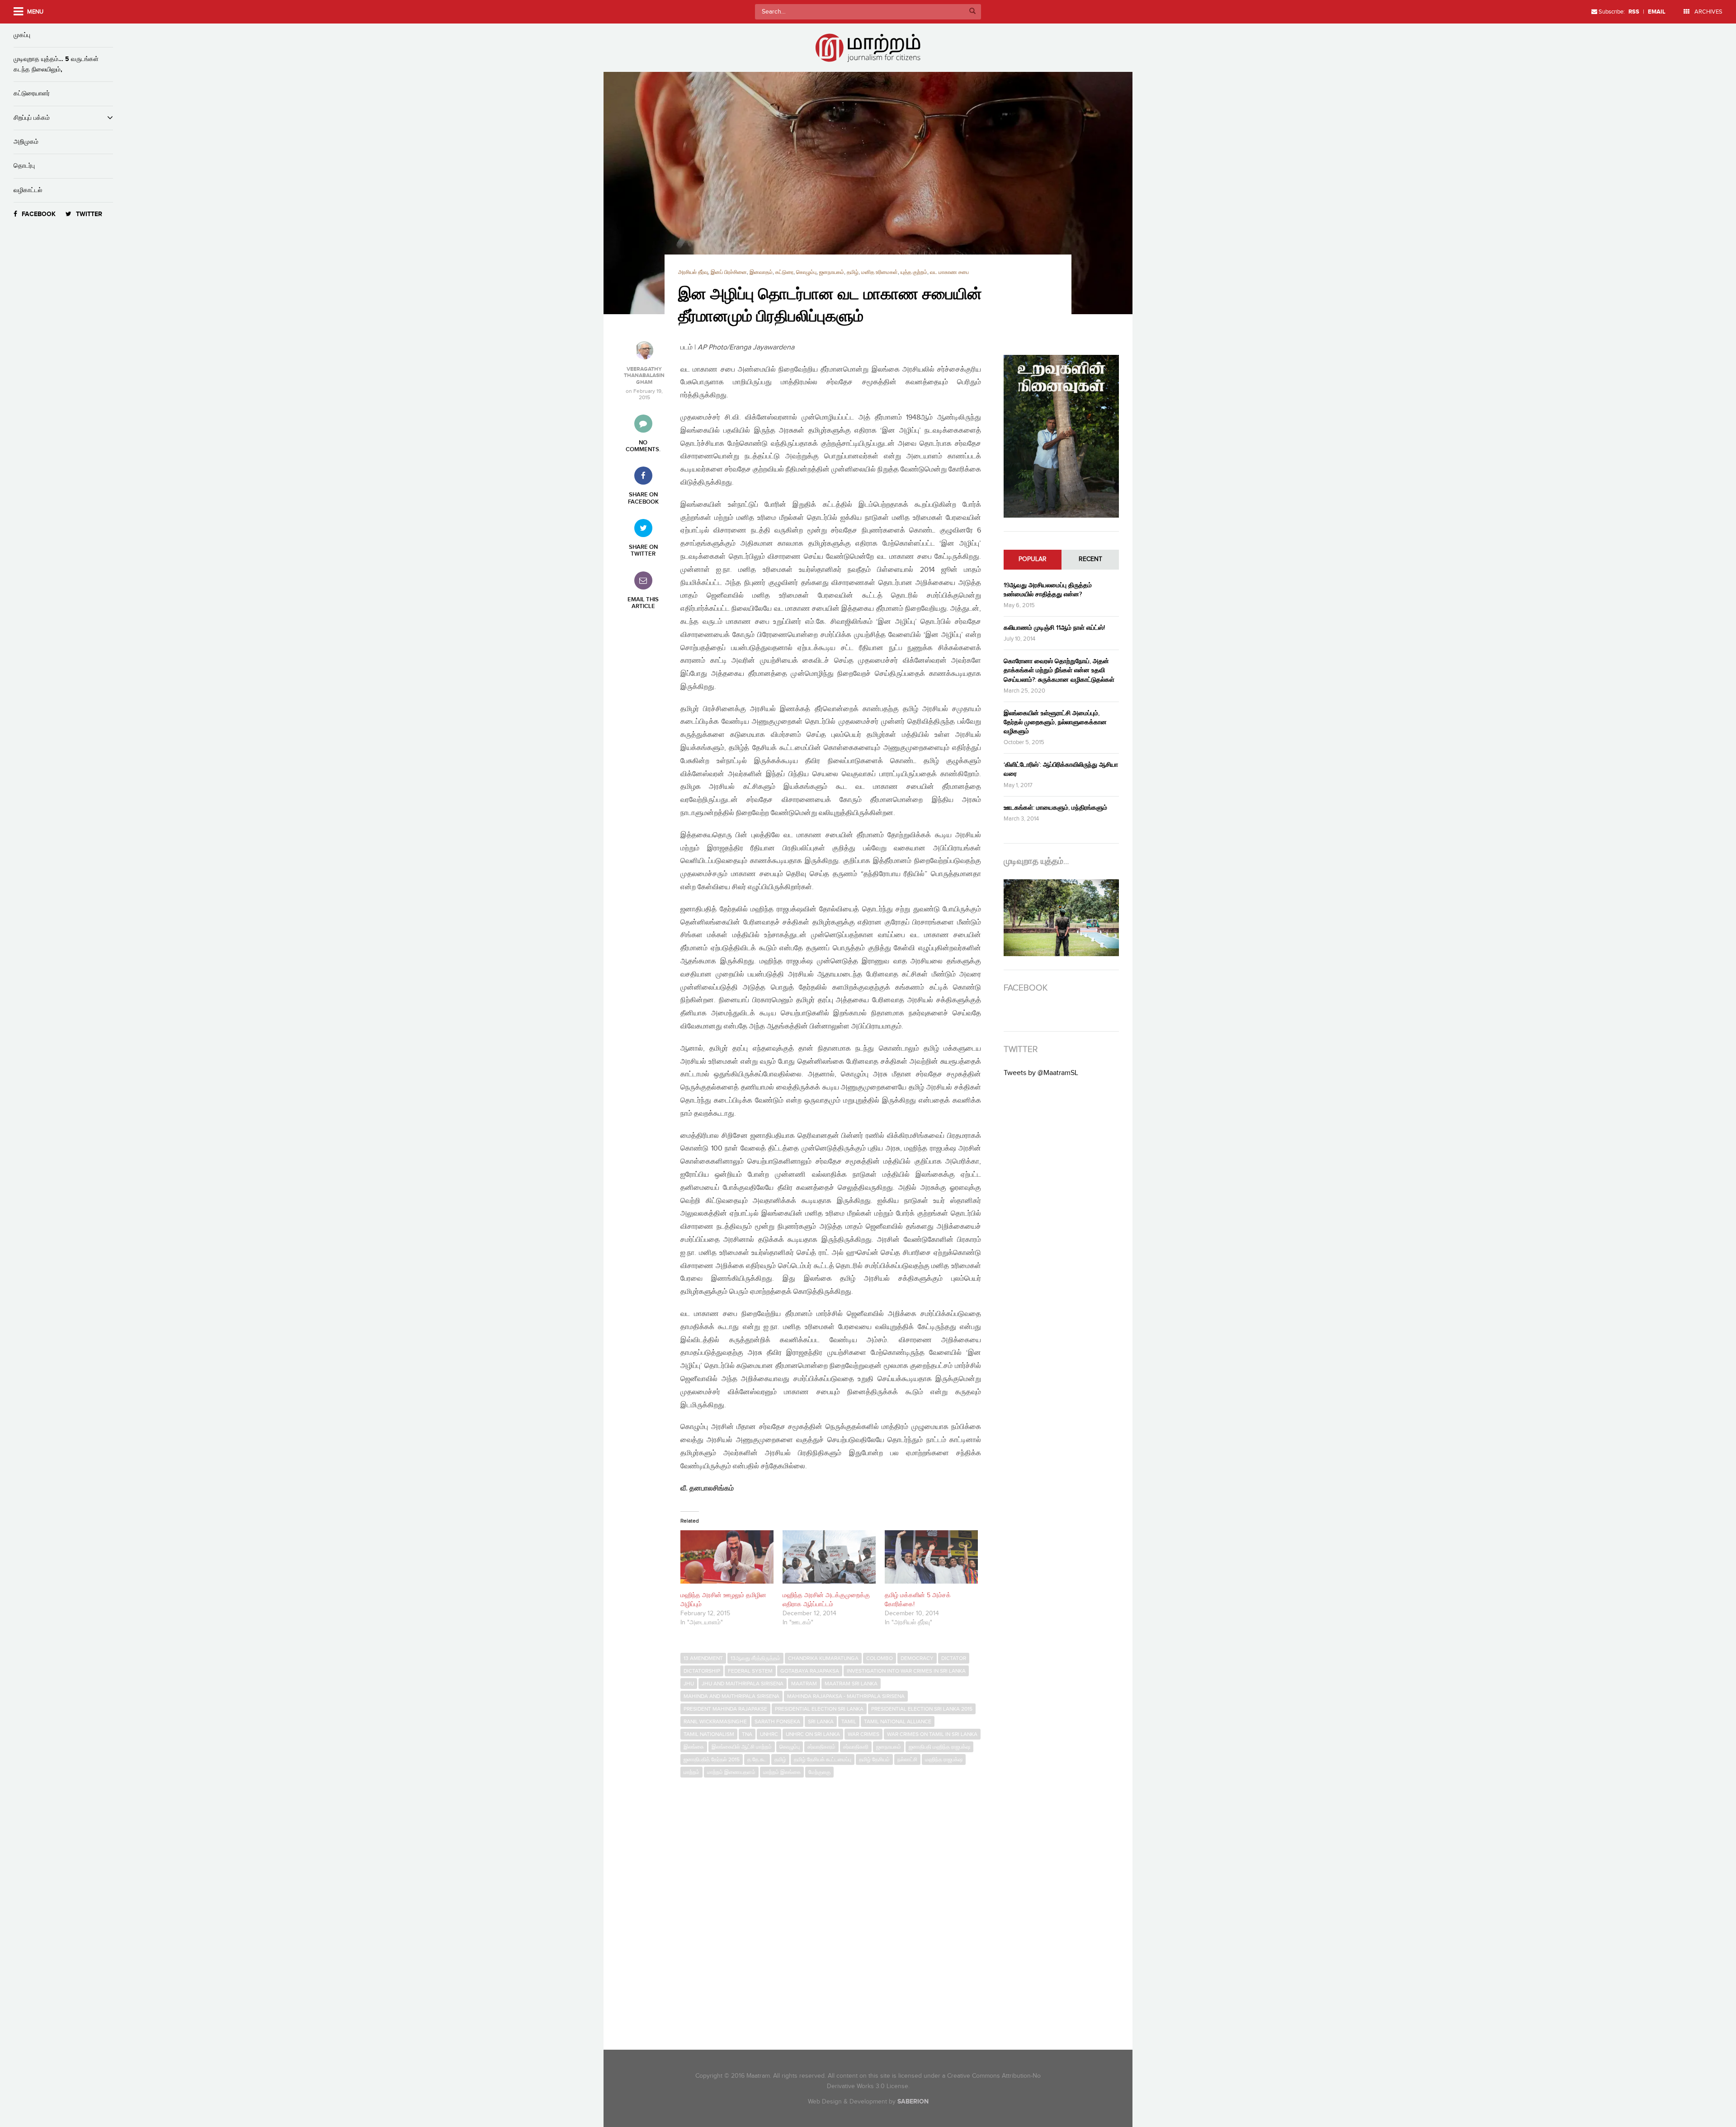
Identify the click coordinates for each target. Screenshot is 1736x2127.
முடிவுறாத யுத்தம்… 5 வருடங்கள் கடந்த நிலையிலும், (56, 64)
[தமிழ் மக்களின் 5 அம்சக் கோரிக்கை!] (931, 1557)
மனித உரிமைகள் (880, 272)
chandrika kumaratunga (823, 1658)
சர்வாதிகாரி (856, 1747)
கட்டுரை (784, 272)
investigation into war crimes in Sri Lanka (906, 1671)
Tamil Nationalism (709, 1734)
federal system (750, 1671)
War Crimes (863, 1734)
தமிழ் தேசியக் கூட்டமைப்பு (823, 1759)
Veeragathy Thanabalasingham (644, 376)
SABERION (913, 2101)
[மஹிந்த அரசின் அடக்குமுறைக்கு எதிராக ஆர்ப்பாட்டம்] (829, 1557)
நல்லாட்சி (907, 1759)
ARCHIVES (1708, 12)
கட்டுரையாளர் (32, 93)
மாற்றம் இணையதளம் (731, 1772)
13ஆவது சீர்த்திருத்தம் (755, 1658)
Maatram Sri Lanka (851, 1684)
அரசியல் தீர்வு (693, 272)
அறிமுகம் (26, 142)
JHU (689, 1684)
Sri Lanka (821, 1721)
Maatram (804, 1684)
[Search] (972, 12)
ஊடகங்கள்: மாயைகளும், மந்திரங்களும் (1055, 808)
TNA (747, 1734)
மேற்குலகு (819, 1772)
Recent (1090, 559)
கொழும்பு (806, 272)
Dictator (954, 1658)
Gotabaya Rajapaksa (810, 1671)
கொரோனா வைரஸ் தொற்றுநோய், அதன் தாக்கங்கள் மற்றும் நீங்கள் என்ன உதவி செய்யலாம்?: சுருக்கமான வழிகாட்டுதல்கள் (1059, 670)
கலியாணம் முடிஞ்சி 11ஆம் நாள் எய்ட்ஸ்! (1054, 628)
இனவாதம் (761, 272)
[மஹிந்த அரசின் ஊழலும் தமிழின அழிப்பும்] (727, 1557)
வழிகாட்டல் (28, 190)
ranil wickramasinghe (715, 1721)
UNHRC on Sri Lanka (813, 1734)
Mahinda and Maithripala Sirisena (731, 1696)
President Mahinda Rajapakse (725, 1709)
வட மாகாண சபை (949, 272)
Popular (1033, 559)
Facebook (39, 214)
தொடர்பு (24, 166)
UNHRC (769, 1734)
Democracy (917, 1658)
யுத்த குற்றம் (914, 272)
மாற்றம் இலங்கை (782, 1772)
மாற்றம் (691, 1772)
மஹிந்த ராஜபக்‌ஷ (944, 1759)
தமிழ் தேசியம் (874, 1759)
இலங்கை (694, 1747)
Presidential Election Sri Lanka (819, 1709)
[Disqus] (835, 1906)
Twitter (89, 214)
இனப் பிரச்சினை (729, 272)
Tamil (849, 1721)
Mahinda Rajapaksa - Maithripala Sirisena (846, 1696)
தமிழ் (853, 272)
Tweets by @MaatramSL (1041, 1073)
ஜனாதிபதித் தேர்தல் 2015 (712, 1759)
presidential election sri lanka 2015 (922, 1709)
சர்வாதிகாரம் (821, 1747)
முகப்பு (22, 35)
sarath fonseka (777, 1721)
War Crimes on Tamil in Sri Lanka (932, 1734)
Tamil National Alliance (898, 1721)
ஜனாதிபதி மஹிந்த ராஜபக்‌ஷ (939, 1747)
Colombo (880, 1658)
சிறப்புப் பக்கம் (32, 118)
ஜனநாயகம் (832, 272)
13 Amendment (703, 1658)
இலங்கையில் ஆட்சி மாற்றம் (742, 1747)
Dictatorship (702, 1671)
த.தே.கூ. (757, 1759)
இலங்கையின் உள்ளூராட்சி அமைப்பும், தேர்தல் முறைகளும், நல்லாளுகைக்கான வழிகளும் (1055, 722)
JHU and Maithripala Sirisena (743, 1684)
